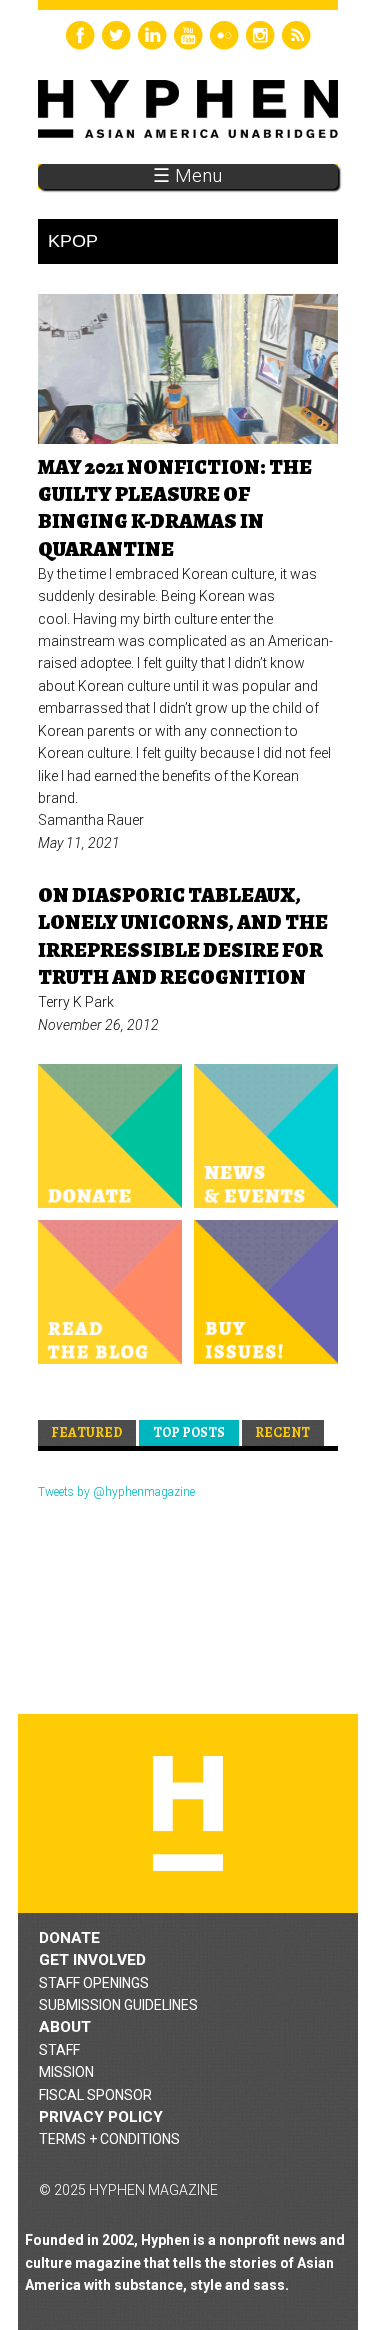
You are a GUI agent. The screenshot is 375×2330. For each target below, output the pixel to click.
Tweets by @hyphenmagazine (116, 1492)
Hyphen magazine (188, 1813)
